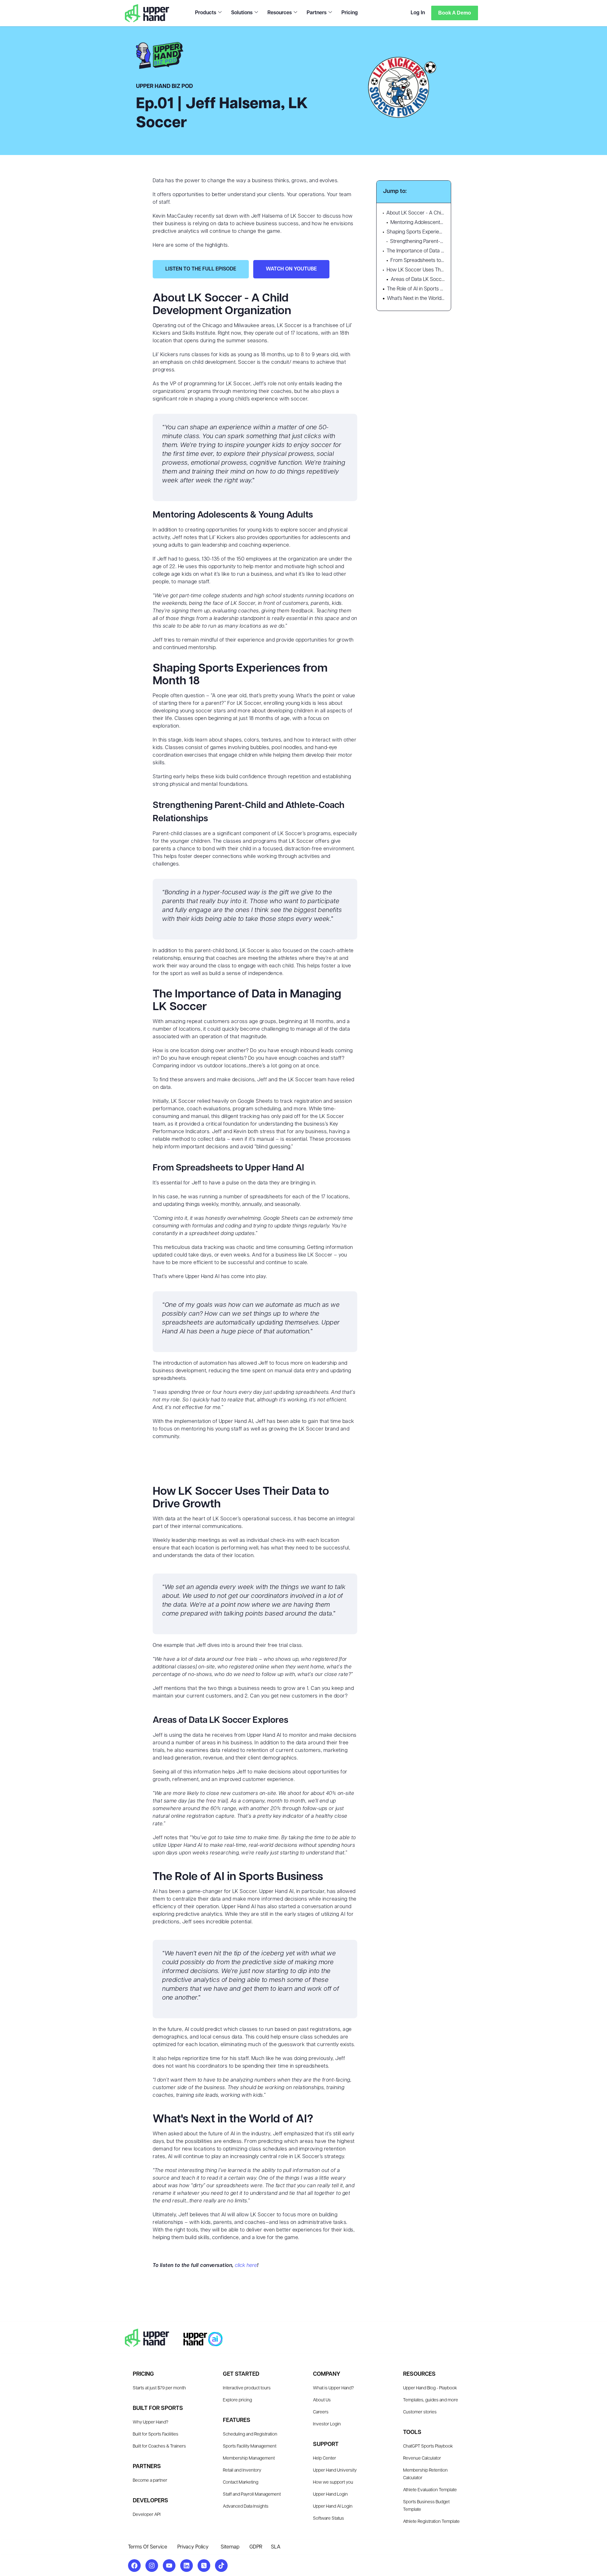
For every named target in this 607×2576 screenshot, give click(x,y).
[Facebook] (134, 2566)
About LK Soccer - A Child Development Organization (415, 213)
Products (206, 13)
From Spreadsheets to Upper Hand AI (417, 261)
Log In (418, 13)
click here (246, 2266)
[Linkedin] (187, 2566)
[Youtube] (169, 2566)
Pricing (350, 13)
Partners (317, 13)
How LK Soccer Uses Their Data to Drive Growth (416, 270)
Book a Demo (455, 13)
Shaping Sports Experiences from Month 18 (416, 232)
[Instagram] (152, 2566)
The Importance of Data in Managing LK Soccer (416, 251)
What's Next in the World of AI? (416, 299)
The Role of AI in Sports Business (416, 289)
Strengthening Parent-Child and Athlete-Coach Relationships (417, 242)
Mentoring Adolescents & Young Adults (417, 223)
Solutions (242, 13)
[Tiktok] (221, 2566)
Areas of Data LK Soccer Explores (418, 280)
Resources (280, 13)
